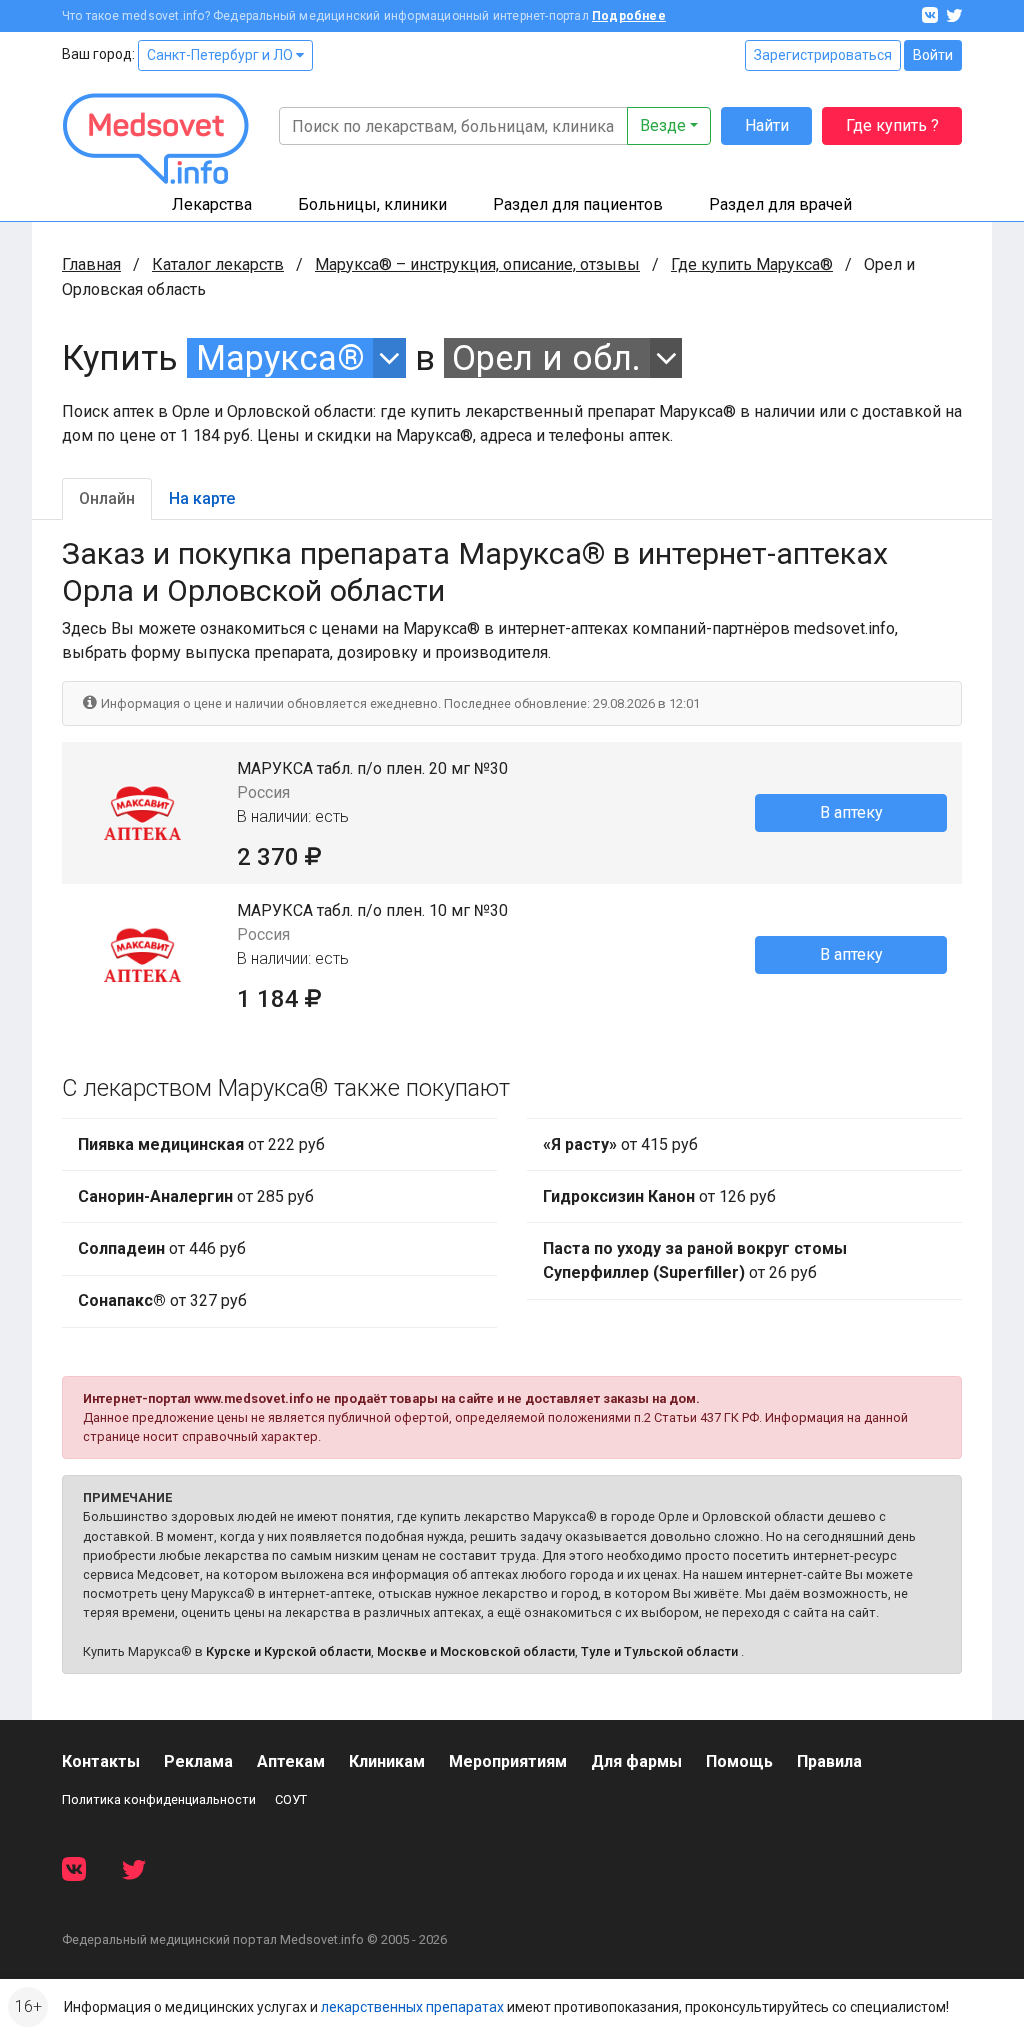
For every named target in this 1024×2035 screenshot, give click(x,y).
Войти (933, 55)
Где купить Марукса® (752, 264)
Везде (663, 125)
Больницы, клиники (372, 204)
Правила (829, 1761)
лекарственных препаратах (412, 2007)
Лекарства (212, 204)
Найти (767, 125)
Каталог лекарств (218, 264)
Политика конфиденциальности (159, 1799)
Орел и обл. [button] (546, 358)
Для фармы (636, 1761)
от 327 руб (162, 1300)
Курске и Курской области (288, 1651)
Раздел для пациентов (578, 204)
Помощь (739, 1761)
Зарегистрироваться (823, 55)
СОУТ (291, 1799)
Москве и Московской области (476, 1651)
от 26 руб (695, 1260)
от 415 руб (620, 1144)
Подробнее (629, 16)
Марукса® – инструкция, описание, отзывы (477, 264)
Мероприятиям (508, 1761)
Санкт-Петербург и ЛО (221, 55)
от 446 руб (162, 1248)
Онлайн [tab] (107, 498)
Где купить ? (892, 125)
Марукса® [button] (280, 358)
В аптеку (851, 812)
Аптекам (291, 1761)
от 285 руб (196, 1196)
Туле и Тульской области (659, 1651)
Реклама (198, 1761)
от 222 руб (201, 1144)
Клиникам (387, 1761)
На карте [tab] (202, 498)
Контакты (101, 1761)
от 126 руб (659, 1196)
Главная (91, 264)
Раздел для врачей (780, 204)
